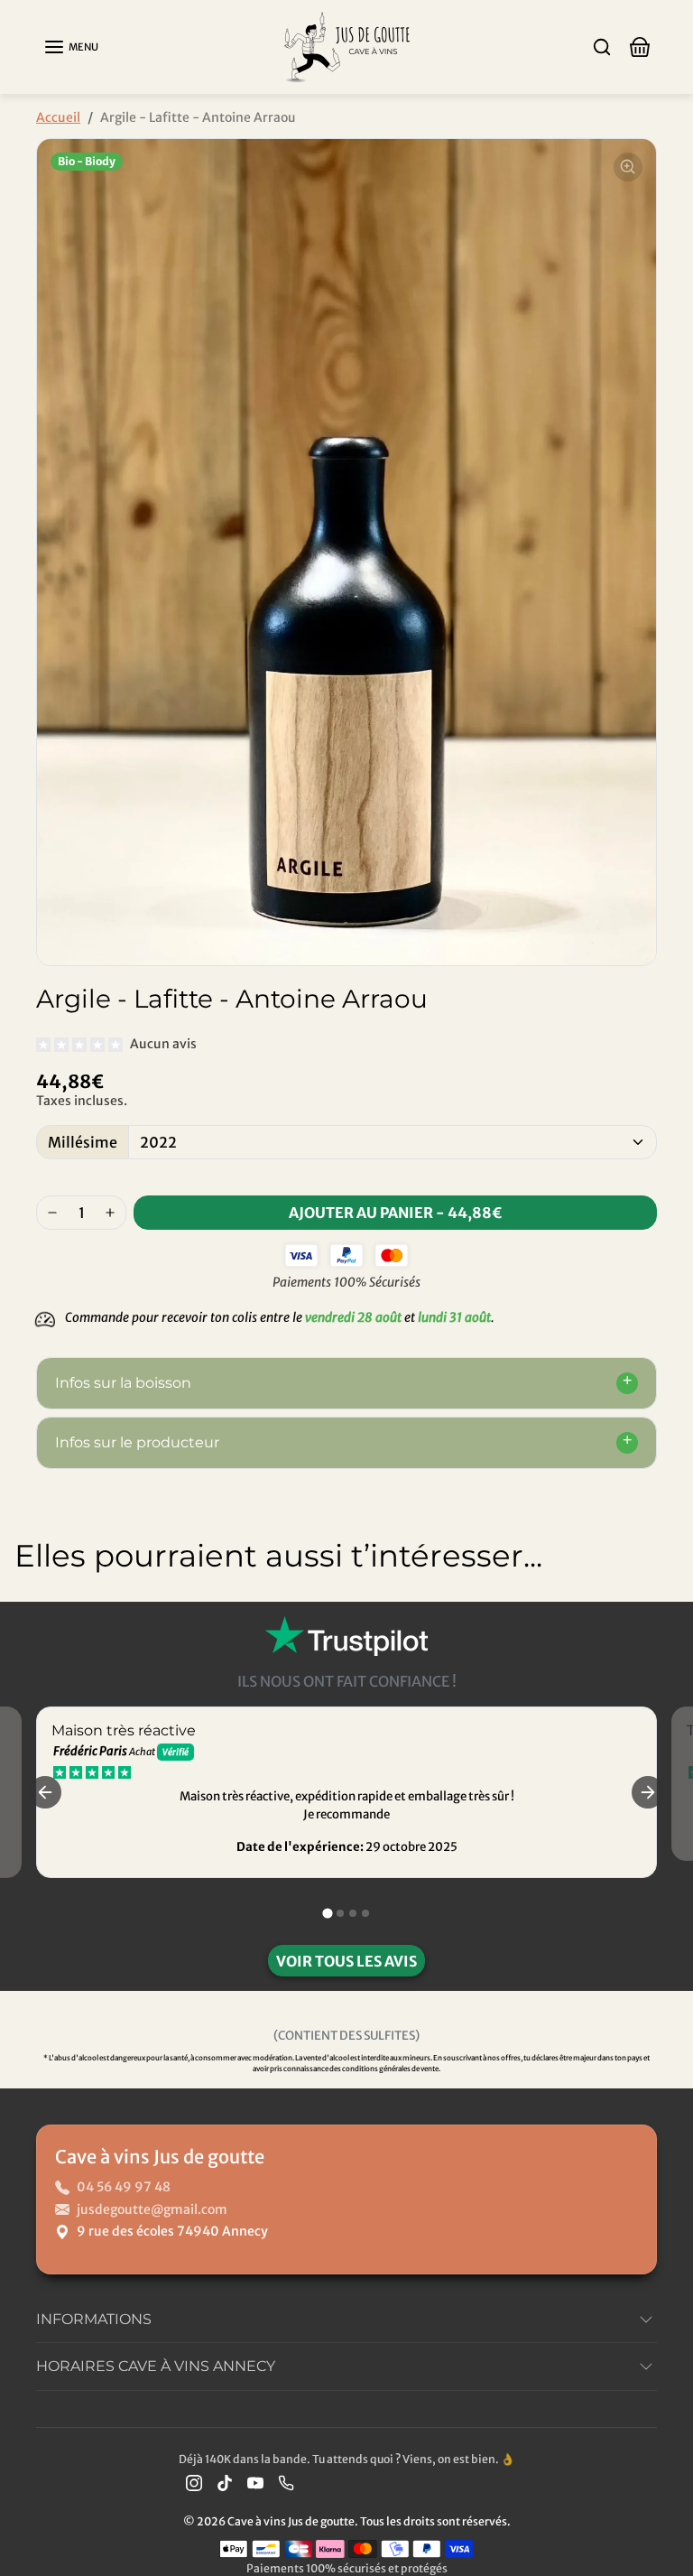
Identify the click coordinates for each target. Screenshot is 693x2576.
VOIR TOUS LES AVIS (346, 1961)
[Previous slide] (34, 1618)
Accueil (58, 117)
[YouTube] (255, 2483)
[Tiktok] (225, 2483)
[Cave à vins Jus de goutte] (346, 46)
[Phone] (286, 2483)
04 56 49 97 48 (124, 2187)
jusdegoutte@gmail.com (152, 2209)
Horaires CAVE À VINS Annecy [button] (156, 2366)
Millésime (83, 1142)
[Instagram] (194, 2483)
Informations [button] (94, 2319)
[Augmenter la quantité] (110, 1213)
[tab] (327, 1913)
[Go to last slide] (45, 1792)
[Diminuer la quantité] (52, 1213)
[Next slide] (659, 1618)
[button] (71, 47)
